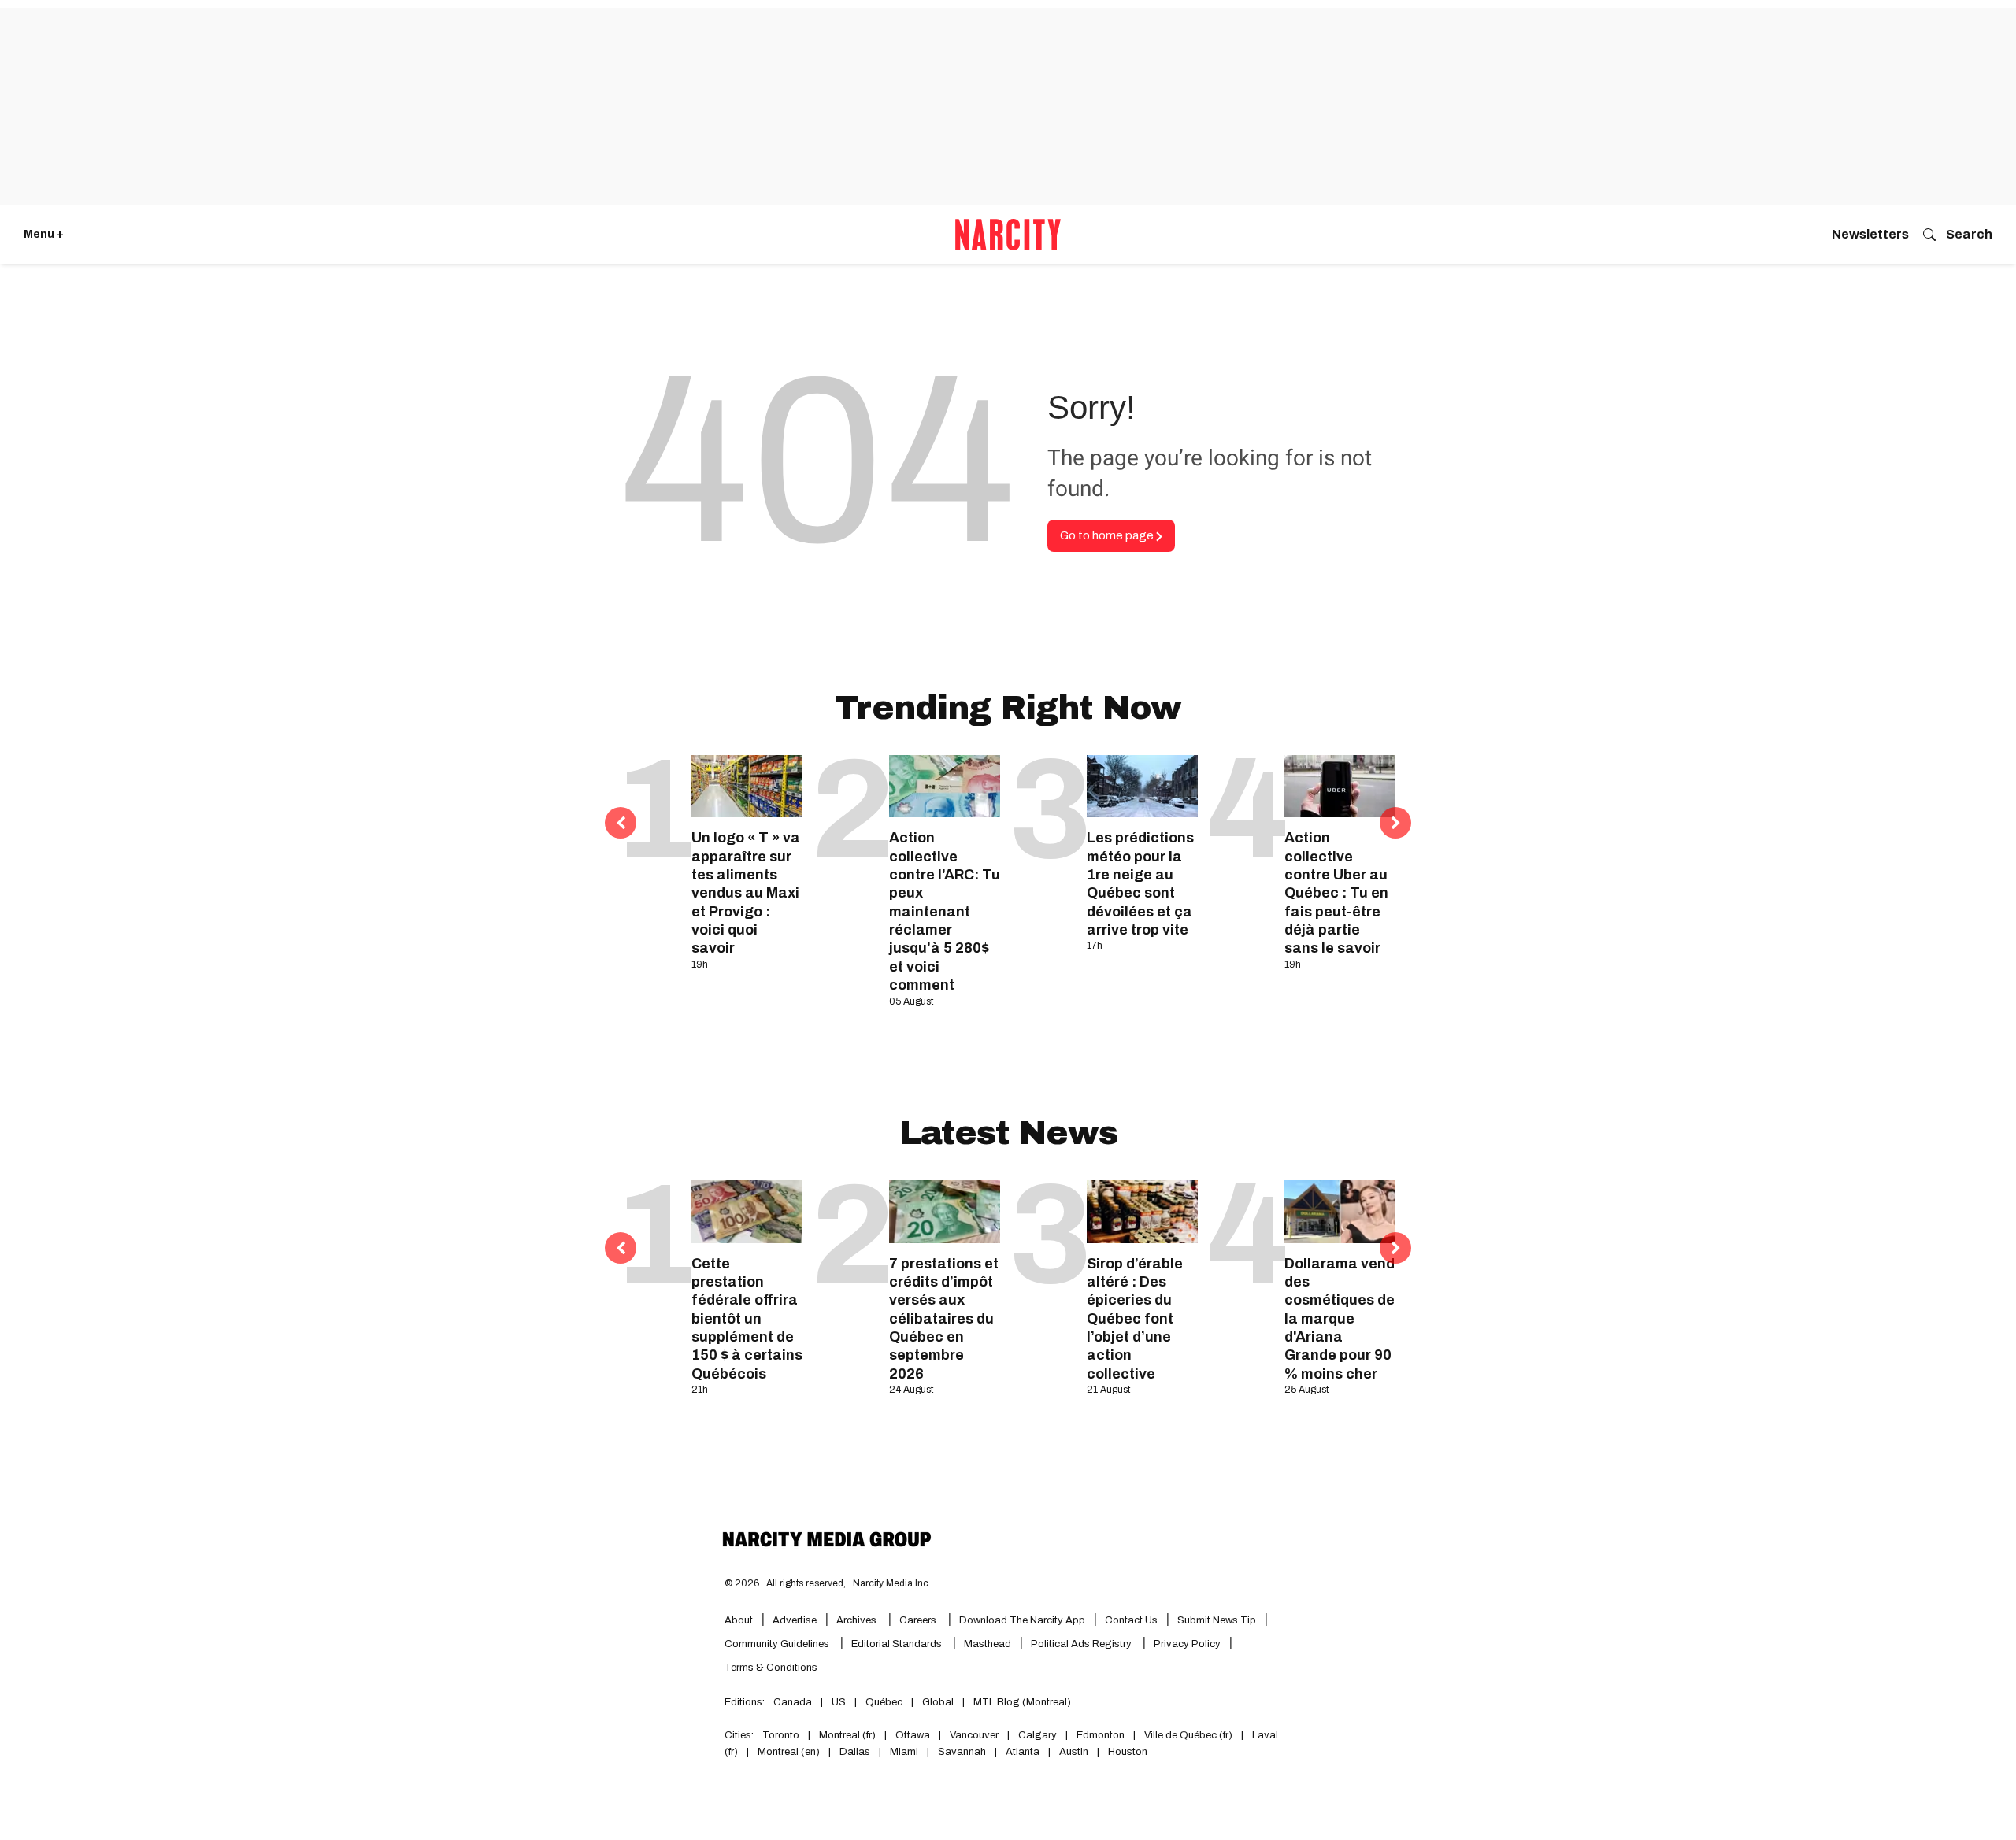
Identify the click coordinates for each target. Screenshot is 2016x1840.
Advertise (795, 1620)
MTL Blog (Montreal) (1022, 1702)
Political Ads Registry (1082, 1644)
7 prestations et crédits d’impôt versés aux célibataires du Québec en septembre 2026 (944, 1319)
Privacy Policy (1187, 1644)
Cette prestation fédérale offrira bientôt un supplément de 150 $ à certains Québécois (747, 1319)
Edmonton (1101, 1735)
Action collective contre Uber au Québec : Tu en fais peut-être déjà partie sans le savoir (1336, 893)
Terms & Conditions (771, 1668)
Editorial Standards (898, 1644)
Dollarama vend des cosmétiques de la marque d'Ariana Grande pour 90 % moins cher (1340, 1319)
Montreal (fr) (847, 1735)
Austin (1074, 1752)
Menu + (44, 234)
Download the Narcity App (1022, 1620)
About (739, 1620)
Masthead (988, 1644)
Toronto (781, 1735)
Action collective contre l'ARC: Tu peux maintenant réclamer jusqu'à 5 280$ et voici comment (945, 911)
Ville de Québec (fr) (1188, 1735)
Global (938, 1702)
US (839, 1702)
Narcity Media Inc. (892, 1583)
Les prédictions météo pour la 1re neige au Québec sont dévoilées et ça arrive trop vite (1140, 884)
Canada (793, 1702)
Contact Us (1131, 1620)
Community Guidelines (778, 1644)
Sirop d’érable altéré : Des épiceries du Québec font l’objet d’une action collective (1135, 1319)
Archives (856, 1620)
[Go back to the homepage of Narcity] (1008, 235)
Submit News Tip (1217, 1620)
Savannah (962, 1752)
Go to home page (1108, 535)
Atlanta (1023, 1752)
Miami (904, 1752)
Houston (1128, 1752)
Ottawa (913, 1735)
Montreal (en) (789, 1752)
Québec (884, 1702)
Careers (918, 1620)
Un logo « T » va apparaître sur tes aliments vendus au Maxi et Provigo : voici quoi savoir (746, 893)
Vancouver (974, 1735)
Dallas (855, 1752)
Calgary (1038, 1735)
